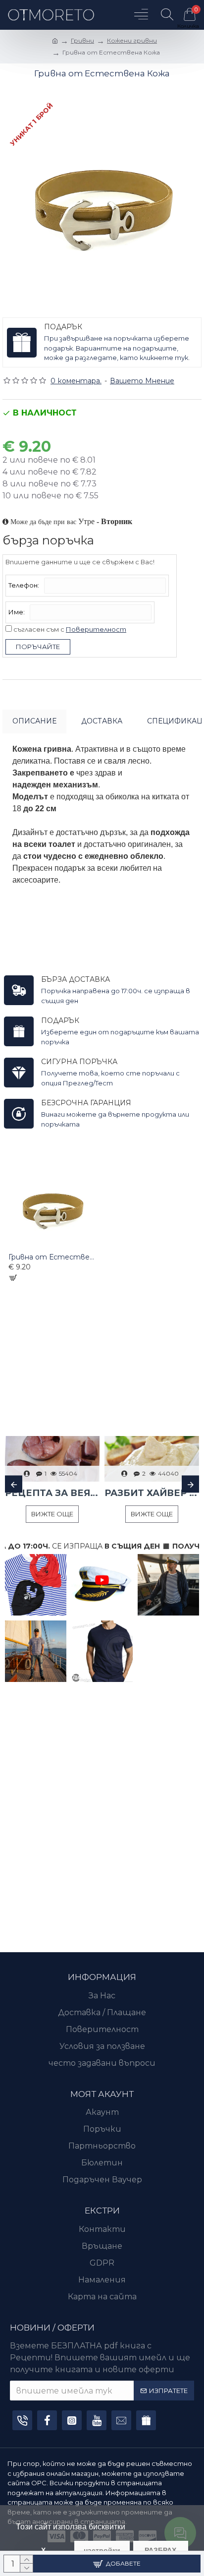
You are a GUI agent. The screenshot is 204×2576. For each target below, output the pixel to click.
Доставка (102, 721)
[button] (14, 1484)
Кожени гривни (132, 40)
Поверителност (96, 629)
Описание (34, 721)
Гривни (82, 40)
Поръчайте (38, 647)
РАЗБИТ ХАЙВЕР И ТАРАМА (152, 1493)
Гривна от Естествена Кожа (52, 1257)
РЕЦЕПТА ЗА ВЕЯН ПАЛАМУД (52, 1493)
